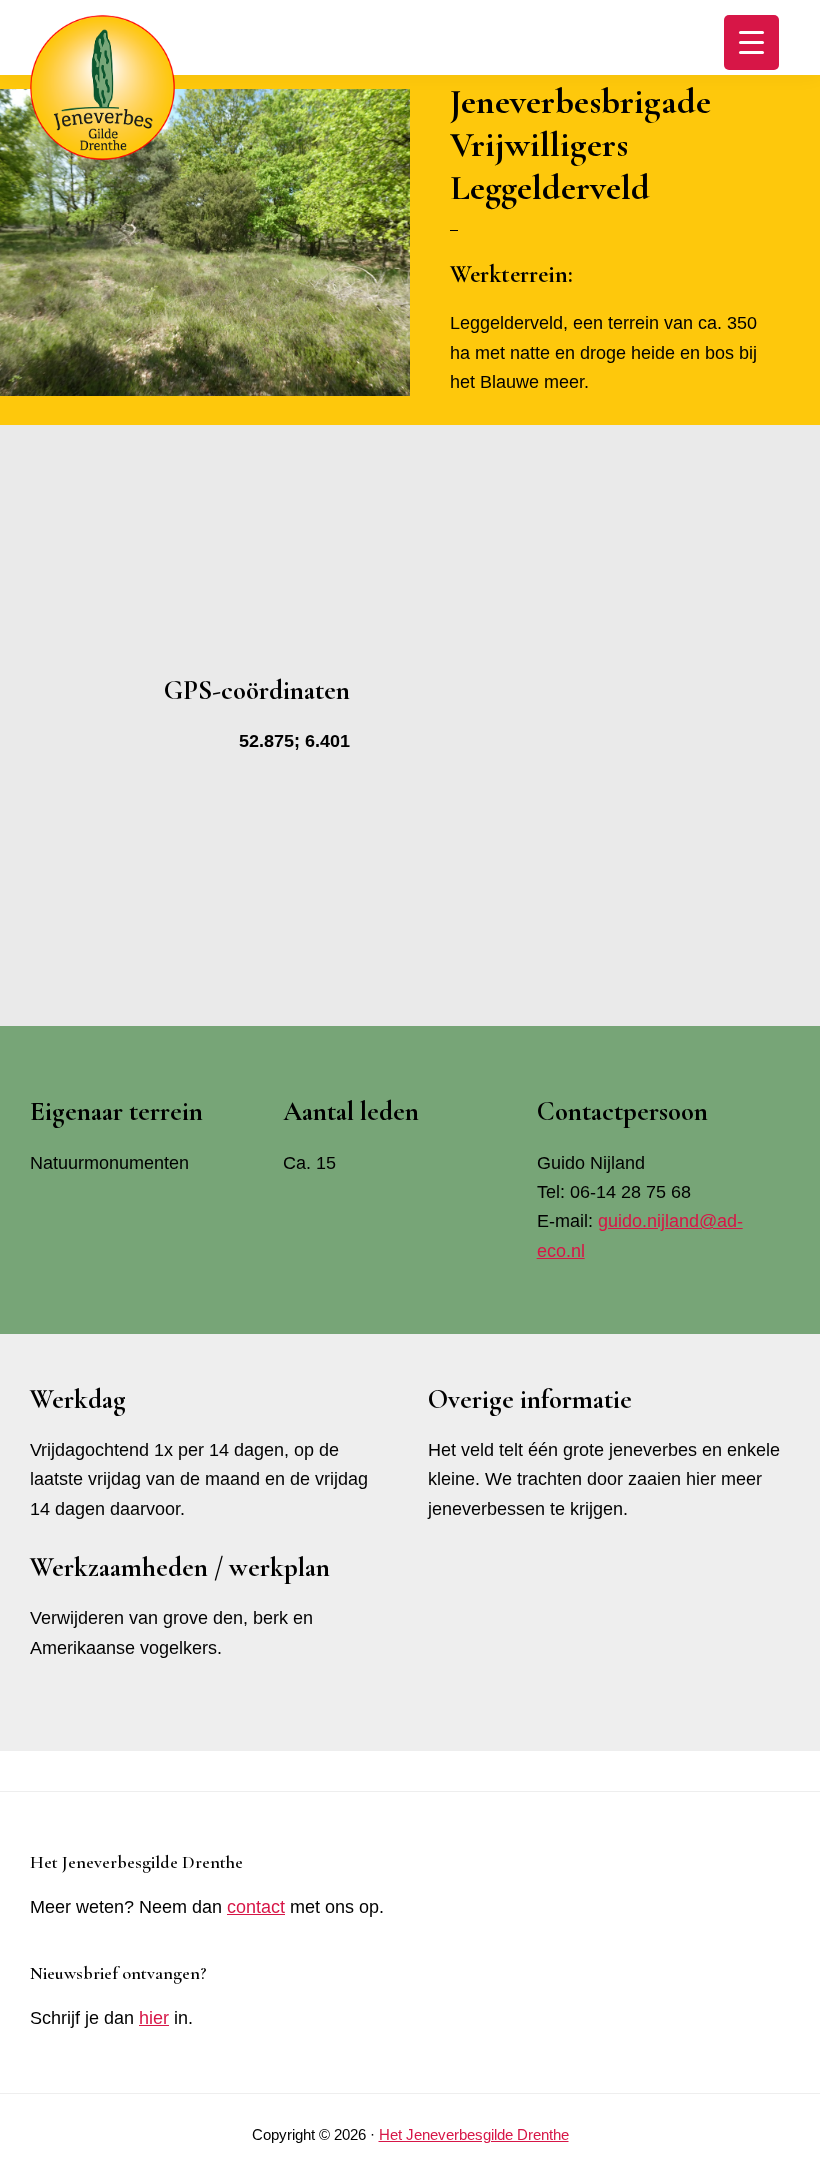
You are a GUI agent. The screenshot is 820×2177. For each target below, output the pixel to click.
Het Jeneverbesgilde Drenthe (474, 2134)
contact (256, 1907)
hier (154, 2018)
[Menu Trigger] (751, 42)
